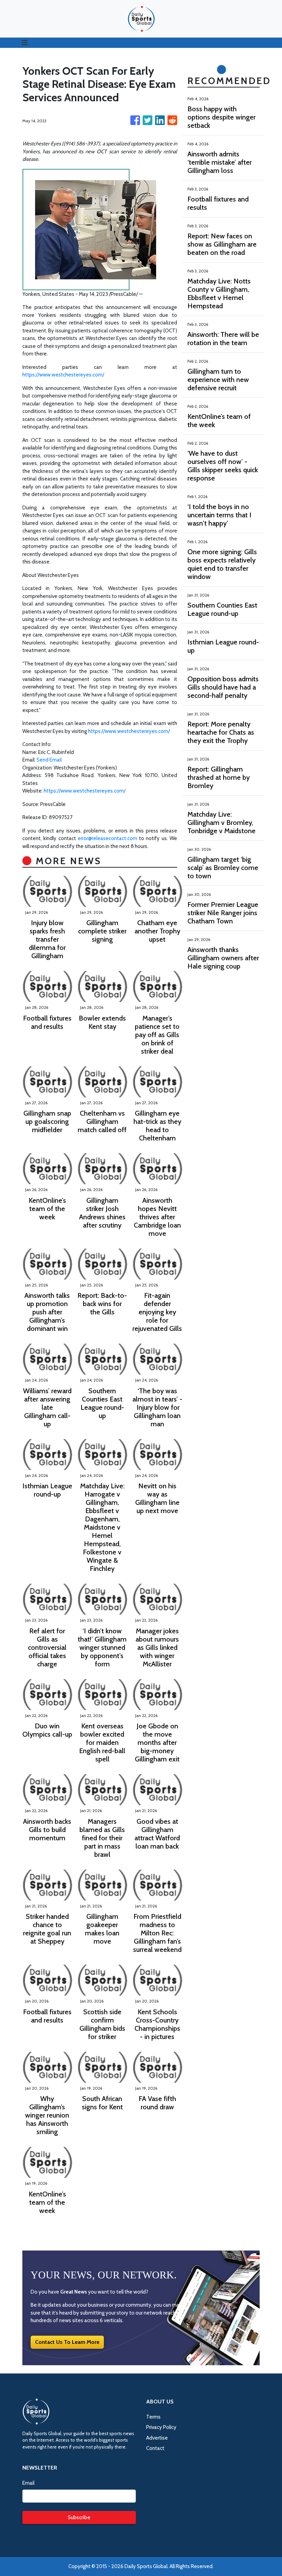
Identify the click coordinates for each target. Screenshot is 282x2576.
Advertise (157, 2438)
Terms (153, 2417)
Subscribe (79, 2517)
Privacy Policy (161, 2427)
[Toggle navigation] (25, 43)
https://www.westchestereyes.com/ (63, 375)
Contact (155, 2448)
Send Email (49, 760)
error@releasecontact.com (107, 838)
